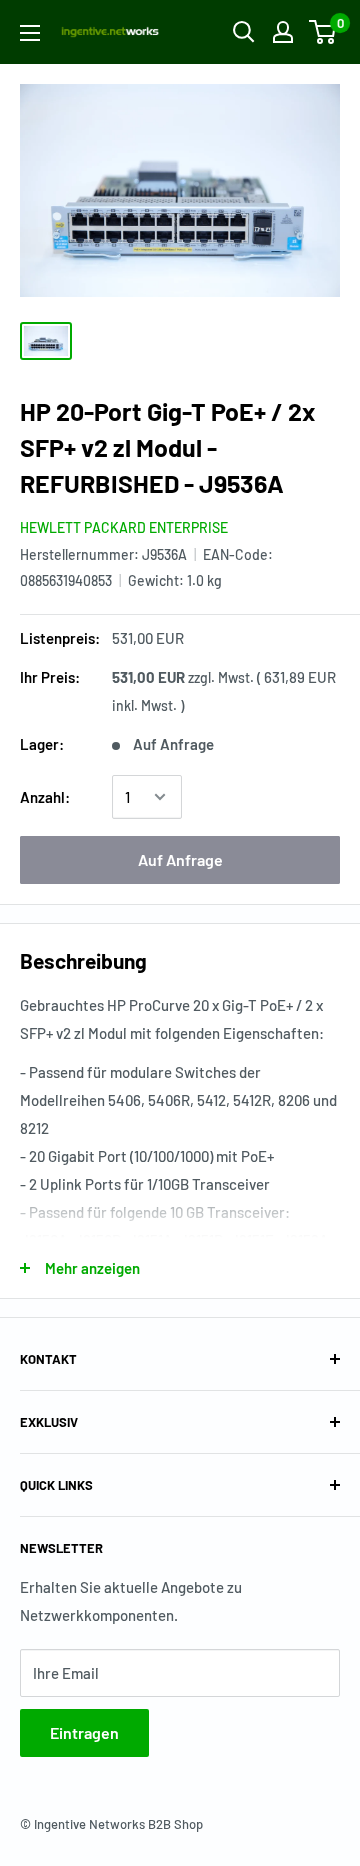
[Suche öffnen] (244, 32)
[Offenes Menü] (30, 33)
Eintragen (84, 1732)
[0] (323, 32)
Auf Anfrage (180, 859)
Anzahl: (45, 797)
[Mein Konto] (283, 32)
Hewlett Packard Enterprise (124, 527)
